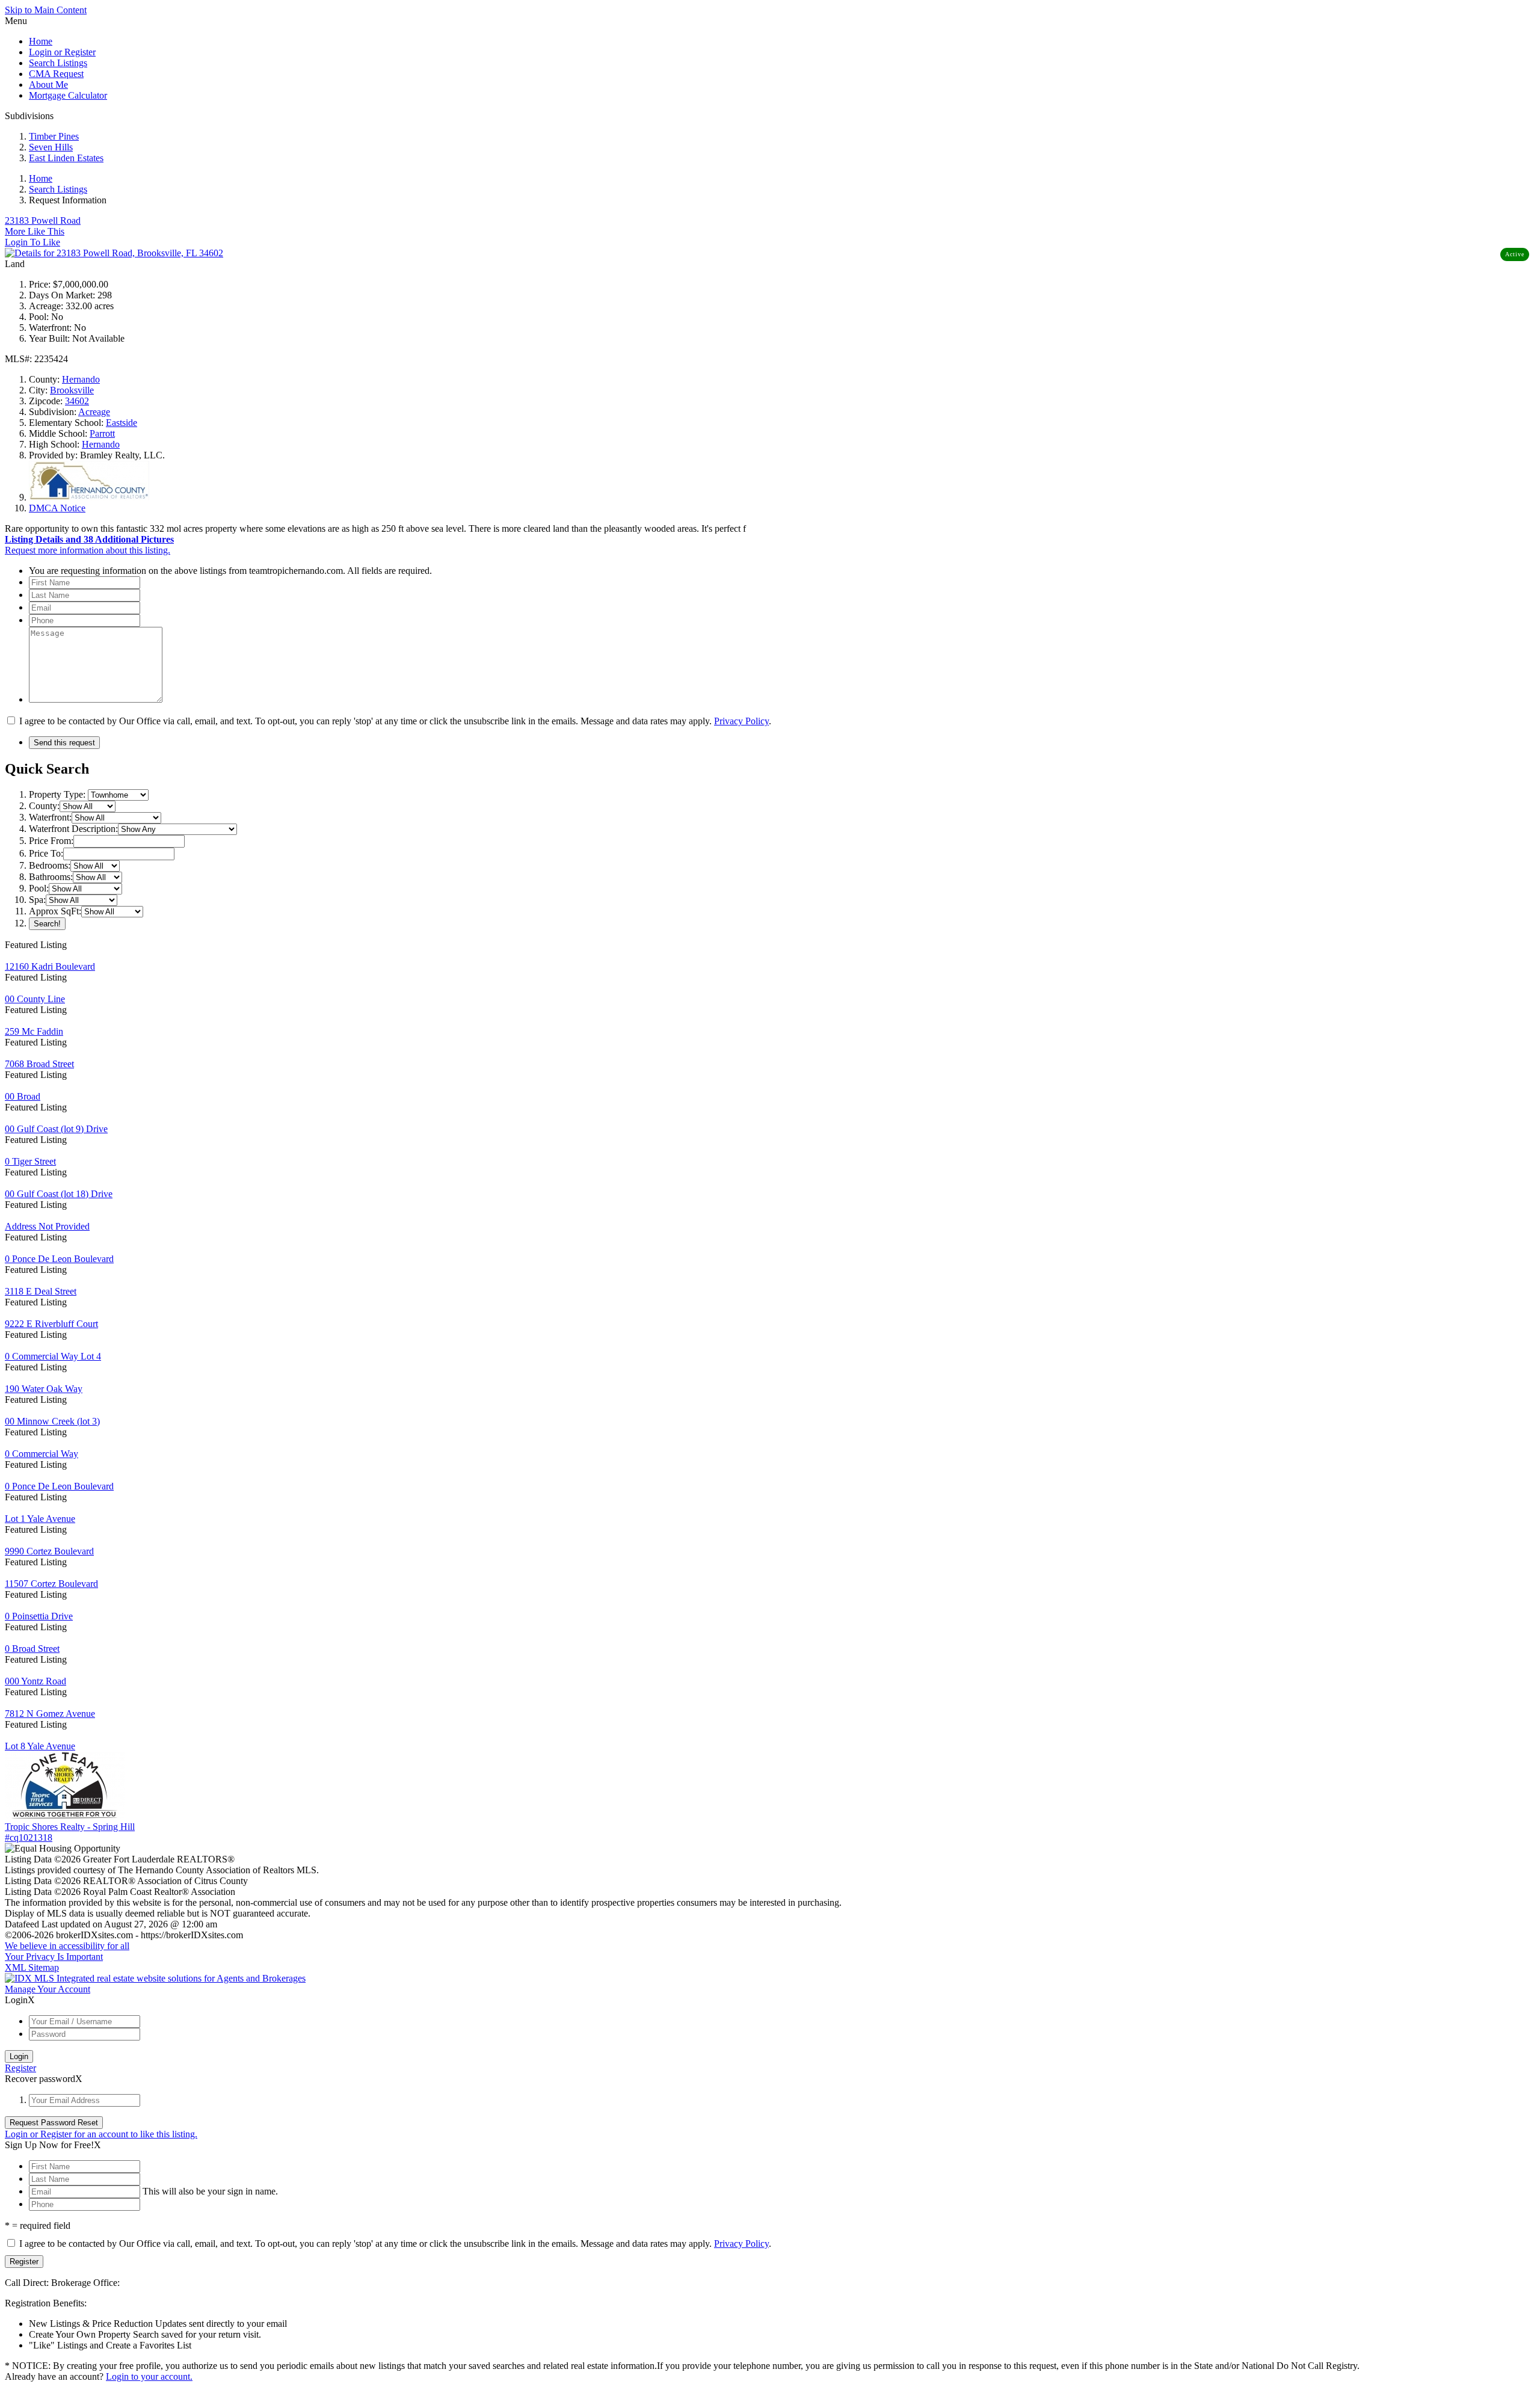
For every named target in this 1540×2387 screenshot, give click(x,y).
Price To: (46, 853)
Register (20, 2068)
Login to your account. (149, 2376)
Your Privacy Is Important (54, 1957)
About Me (48, 85)
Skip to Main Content (46, 10)
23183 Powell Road (43, 220)
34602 (77, 401)
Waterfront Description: (73, 829)
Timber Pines (54, 136)
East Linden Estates (66, 158)
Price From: (51, 841)
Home (41, 41)
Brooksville (72, 390)
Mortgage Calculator (68, 95)
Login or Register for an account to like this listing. (101, 2134)
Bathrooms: (51, 877)
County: (44, 806)
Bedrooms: (50, 865)
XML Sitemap (32, 1967)
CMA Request (56, 74)
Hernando (81, 379)
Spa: (37, 900)
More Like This (35, 231)
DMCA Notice (57, 508)
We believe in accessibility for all (67, 1946)
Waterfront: (50, 817)
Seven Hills (51, 147)
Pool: (39, 888)
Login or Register (62, 52)
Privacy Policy (741, 721)
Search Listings (58, 63)
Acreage (94, 412)
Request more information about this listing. (88, 550)
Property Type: (57, 794)
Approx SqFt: (55, 911)
